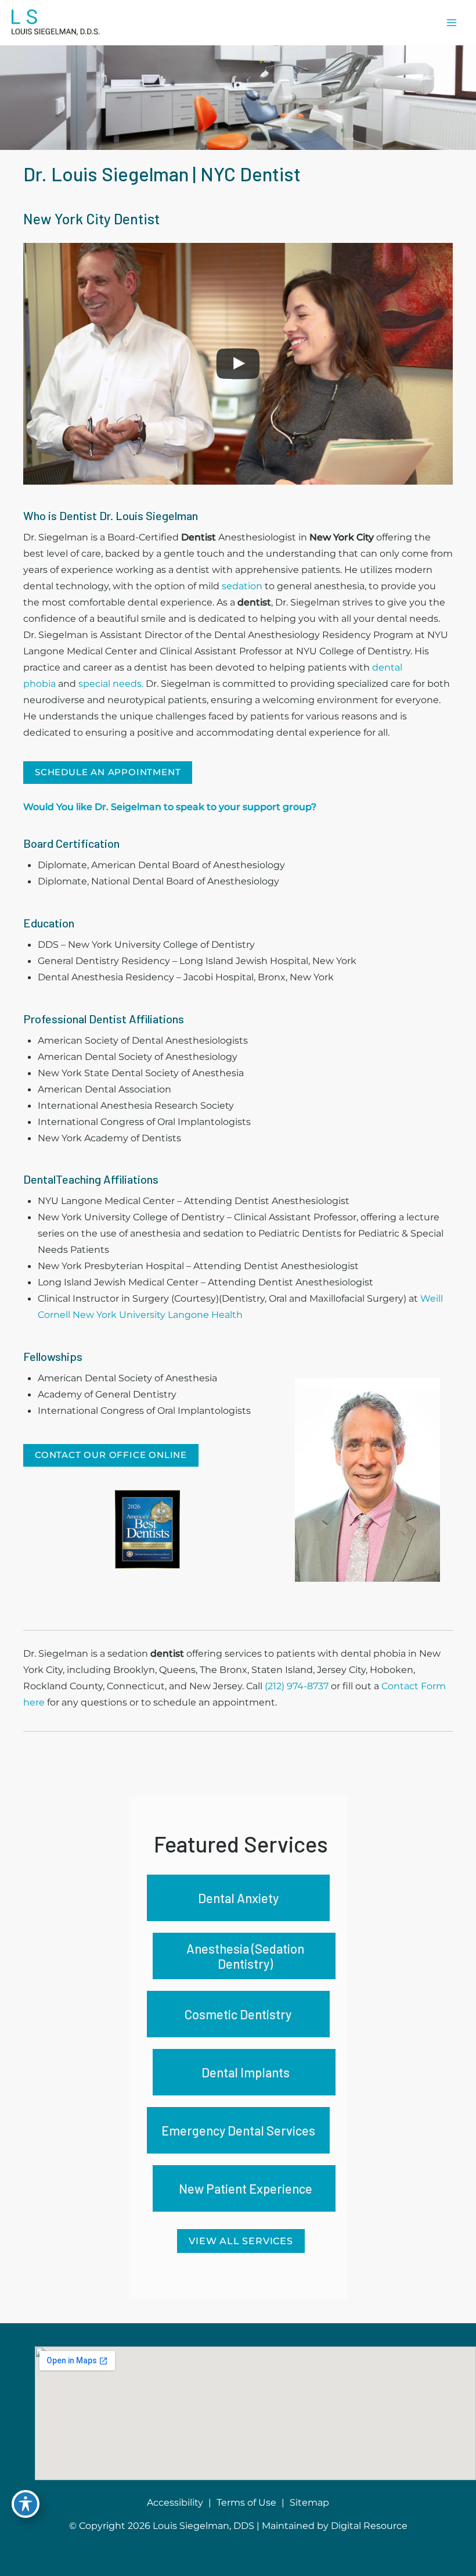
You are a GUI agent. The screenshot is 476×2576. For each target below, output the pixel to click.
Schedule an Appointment (108, 772)
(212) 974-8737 (297, 1686)
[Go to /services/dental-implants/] (244, 2072)
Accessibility (175, 2502)
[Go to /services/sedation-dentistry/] (244, 1956)
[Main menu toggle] (451, 23)
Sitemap (309, 2502)
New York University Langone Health (158, 1314)
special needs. (112, 683)
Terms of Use (246, 2502)
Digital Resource (369, 2526)
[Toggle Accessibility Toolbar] (26, 2504)
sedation (242, 586)
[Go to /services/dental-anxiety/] (238, 1898)
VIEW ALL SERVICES (241, 2241)
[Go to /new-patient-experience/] (244, 2188)
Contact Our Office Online (111, 1455)
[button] (108, 772)
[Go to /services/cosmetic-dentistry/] (238, 2014)
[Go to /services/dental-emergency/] (238, 2130)
